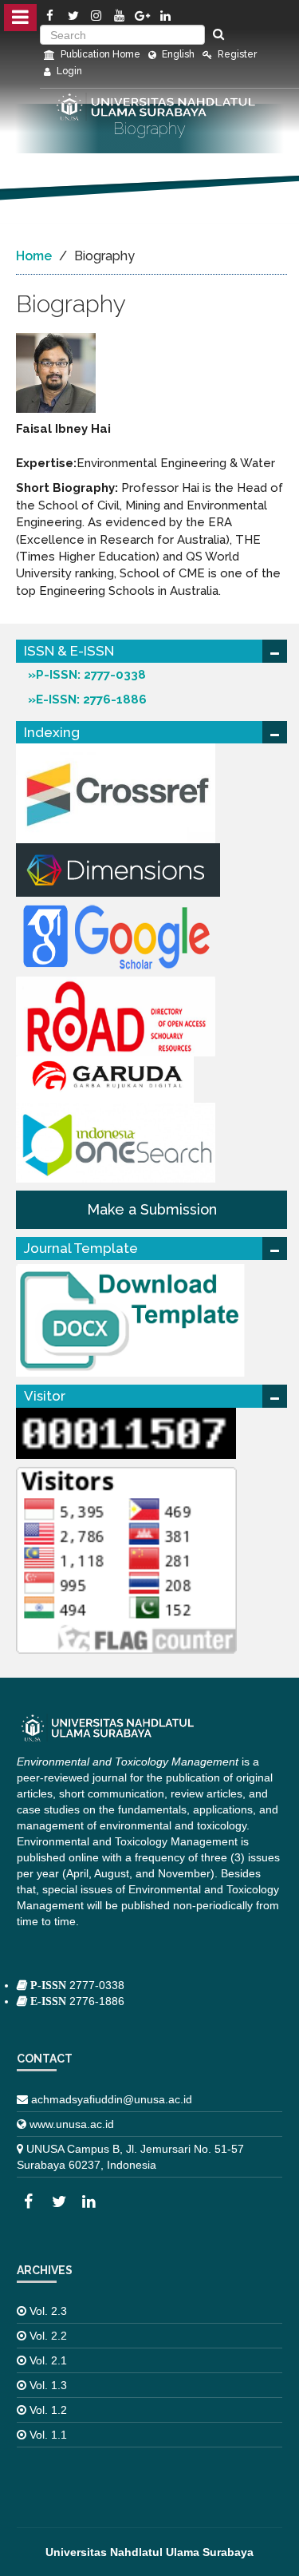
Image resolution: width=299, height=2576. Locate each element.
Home (34, 256)
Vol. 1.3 (48, 2385)
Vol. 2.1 (48, 2360)
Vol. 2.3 (48, 2311)
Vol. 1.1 (48, 2435)
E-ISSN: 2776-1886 (91, 699)
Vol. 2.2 (48, 2336)
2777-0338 (76, 1985)
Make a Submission (152, 1209)
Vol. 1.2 (48, 2410)
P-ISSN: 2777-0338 (91, 675)
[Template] (135, 1318)
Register (236, 54)
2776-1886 (76, 2001)
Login (68, 71)
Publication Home (99, 54)
